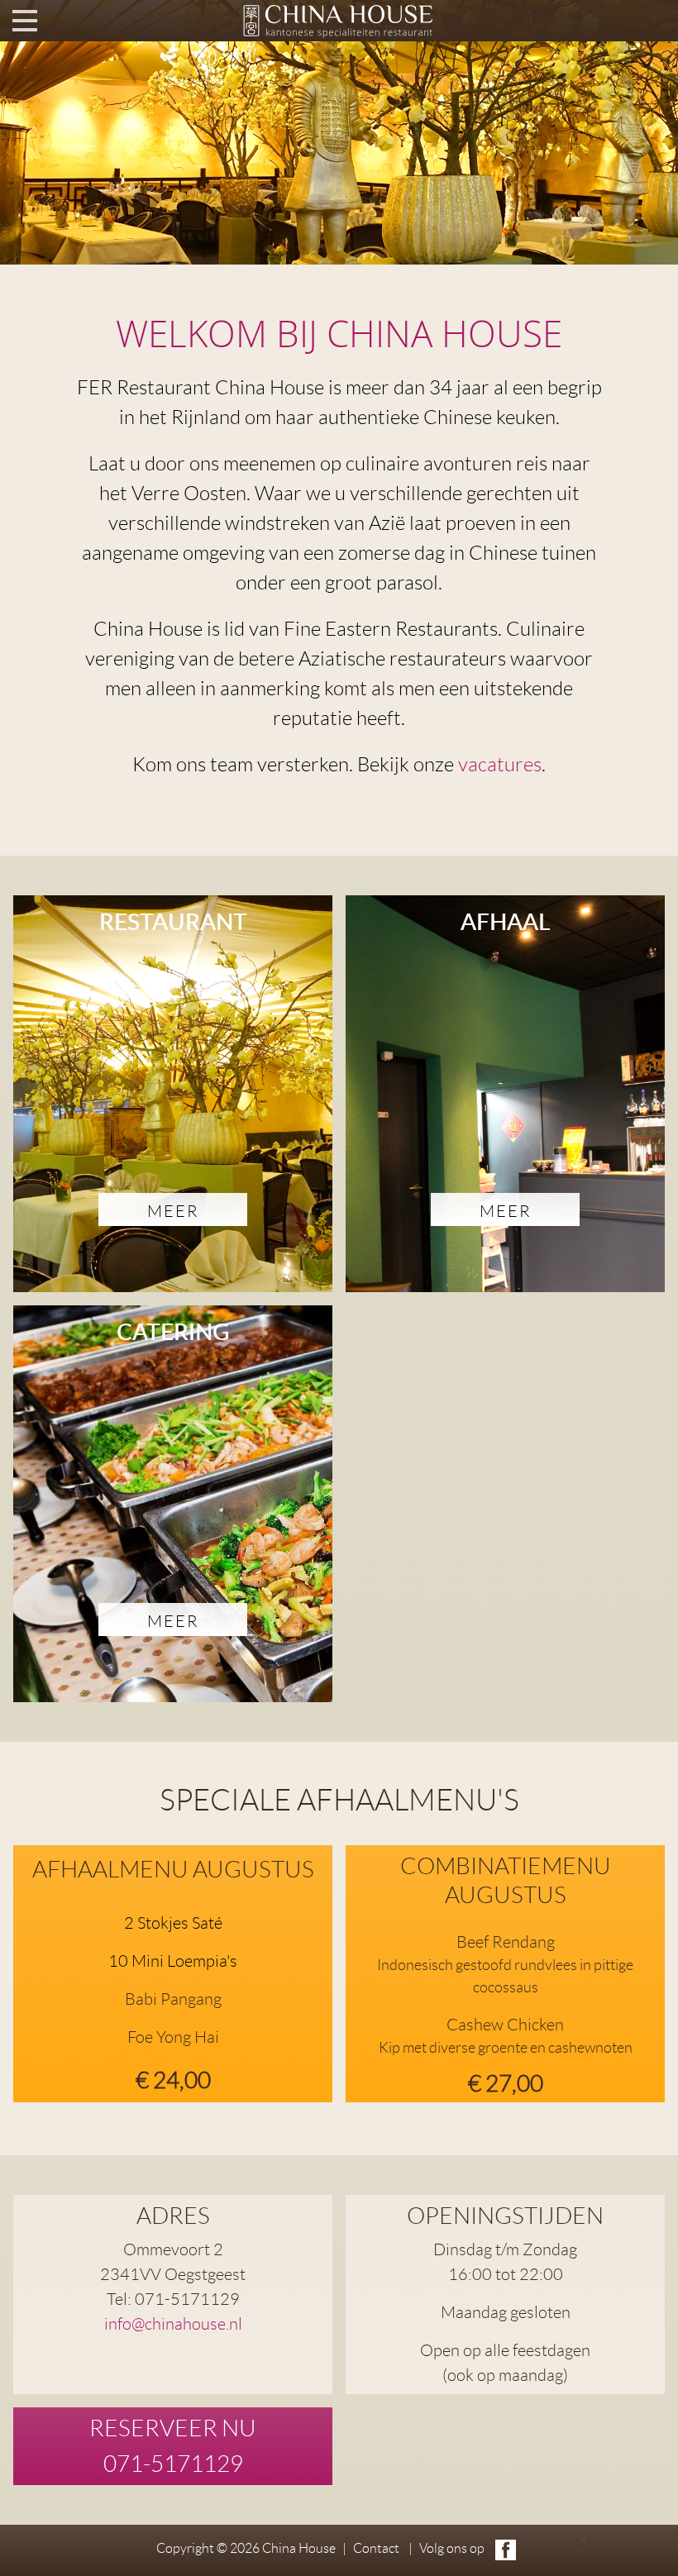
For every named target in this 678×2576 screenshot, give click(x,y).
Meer (173, 1211)
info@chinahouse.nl (173, 2324)
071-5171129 (173, 2464)
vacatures (500, 765)
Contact (376, 2548)
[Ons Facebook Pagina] (506, 2550)
